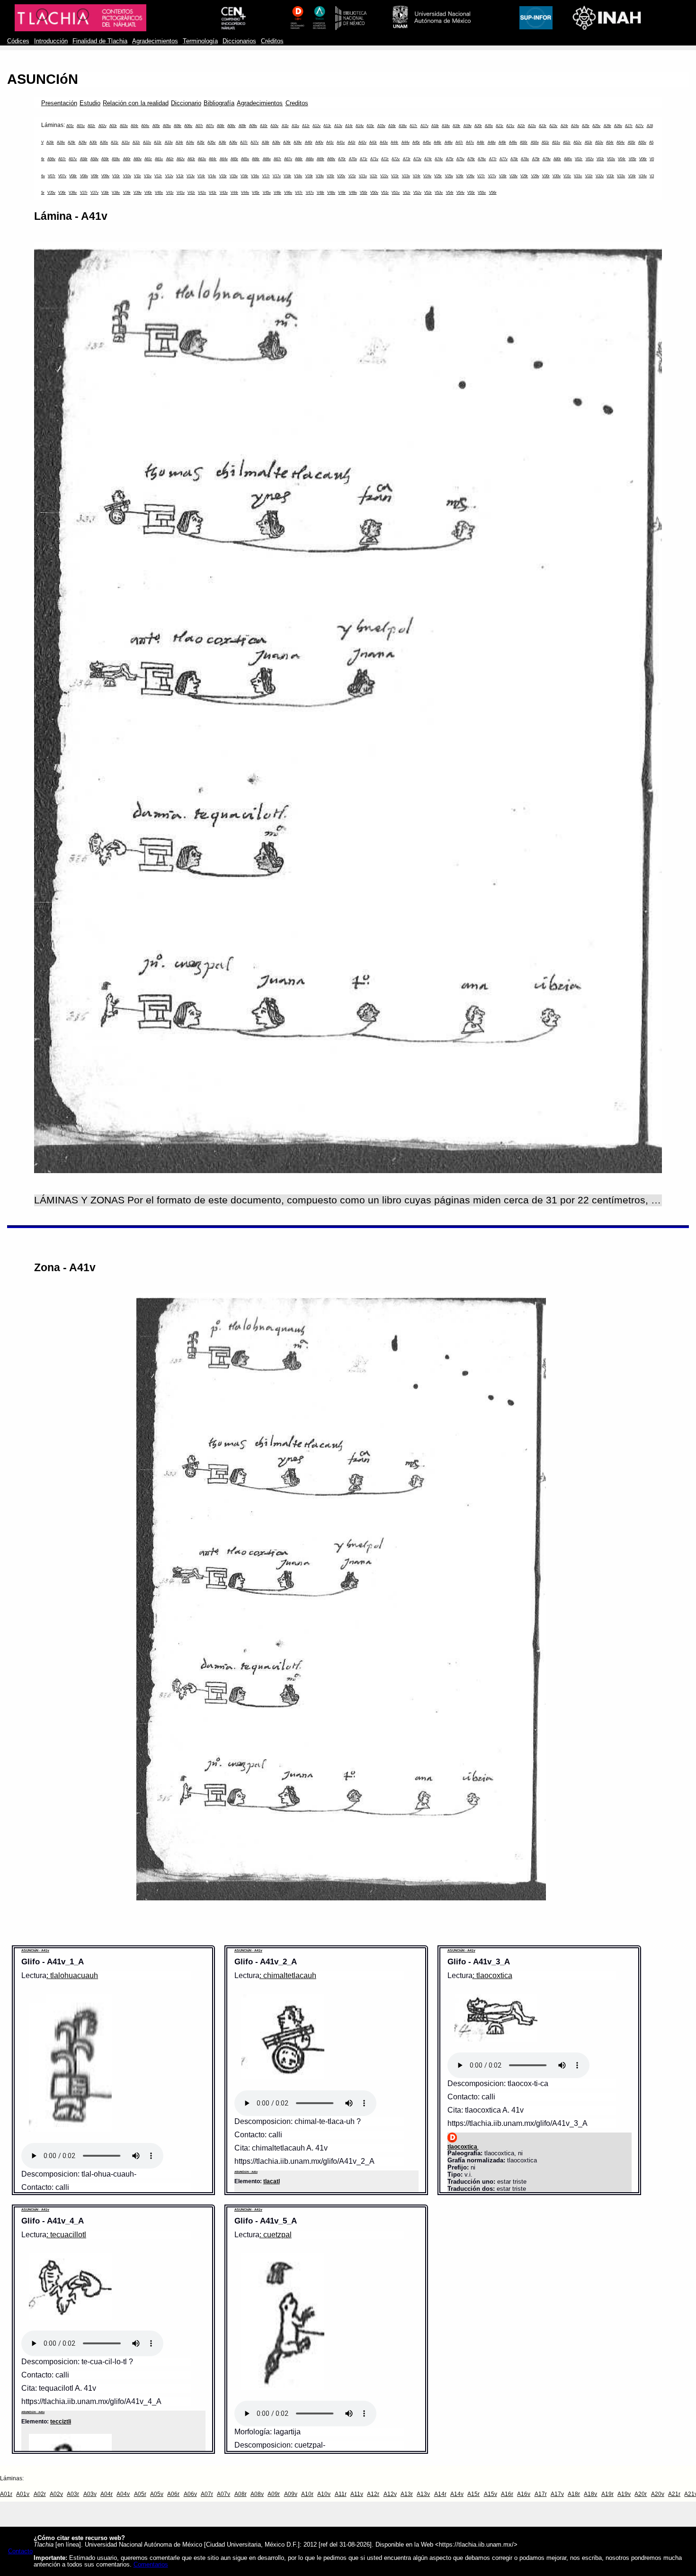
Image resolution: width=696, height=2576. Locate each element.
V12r (158, 176)
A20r (478, 126)
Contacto (20, 2551)
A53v (599, 142)
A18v (446, 126)
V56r (493, 193)
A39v (298, 142)
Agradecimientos (155, 41)
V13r (180, 176)
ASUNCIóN (43, 79)
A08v (231, 126)
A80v (568, 159)
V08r (73, 176)
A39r (287, 142)
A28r (50, 142)
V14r (201, 176)
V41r (170, 193)
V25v (449, 176)
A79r (536, 159)
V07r (52, 176)
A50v (535, 142)
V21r (352, 176)
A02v (103, 126)
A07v (210, 126)
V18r (287, 176)
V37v (94, 193)
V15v (234, 176)
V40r (148, 193)
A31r (115, 142)
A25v (596, 126)
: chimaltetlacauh (288, 1975)
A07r (199, 126)
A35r (201, 142)
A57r (62, 159)
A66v (267, 159)
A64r (213, 159)
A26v (618, 126)
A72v (396, 159)
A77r (493, 159)
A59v (116, 159)
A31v (126, 142)
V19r (309, 176)
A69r (321, 159)
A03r (113, 126)
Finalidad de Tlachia (100, 41)
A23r (543, 126)
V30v (557, 176)
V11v (148, 176)
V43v (224, 193)
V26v (470, 176)
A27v (639, 126)
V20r (330, 176)
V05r (633, 159)
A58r (84, 159)
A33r (158, 142)
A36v (233, 142)
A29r (71, 142)
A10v (274, 126)
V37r (84, 193)
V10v (127, 176)
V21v (363, 176)
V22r (374, 176)
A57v (73, 159)
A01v (81, 126)
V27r (481, 176)
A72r (385, 159)
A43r (373, 142)
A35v (211, 142)
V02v (590, 159)
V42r (191, 193)
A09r (242, 126)
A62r (170, 159)
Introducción (51, 41)
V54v (460, 193)
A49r (502, 142)
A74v (439, 159)
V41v (181, 193)
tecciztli (61, 2421)
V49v (353, 193)
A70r (342, 159)
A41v (341, 142)
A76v (482, 159)
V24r (417, 176)
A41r (330, 142)
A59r (105, 159)
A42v (362, 142)
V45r (256, 193)
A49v (513, 142)
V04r (622, 159)
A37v (254, 142)
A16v (403, 126)
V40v (159, 193)
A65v (245, 159)
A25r (586, 126)
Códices (18, 41)
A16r (392, 126)
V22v (384, 176)
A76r (471, 159)
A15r (370, 126)
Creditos (297, 103)
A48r (481, 142)
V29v (535, 176)
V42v (202, 193)
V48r (321, 193)
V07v (62, 176)
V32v (600, 176)
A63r (191, 159)
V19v (320, 176)
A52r (567, 142)
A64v (224, 159)
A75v (460, 159)
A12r (306, 126)
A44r (394, 142)
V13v (191, 176)
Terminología (200, 41)
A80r (557, 159)
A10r (264, 126)
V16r (244, 176)
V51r (385, 193)
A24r (564, 126)
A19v (468, 126)
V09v (105, 176)
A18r (435, 126)
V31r (567, 176)
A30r (93, 142)
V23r (395, 176)
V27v (492, 176)
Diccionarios (239, 41)
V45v (267, 193)
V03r (600, 159)
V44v (245, 193)
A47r (459, 142)
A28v (61, 142)
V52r (407, 193)
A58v (94, 159)
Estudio (90, 103)
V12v (169, 176)
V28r (503, 176)
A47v (470, 142)
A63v (202, 159)
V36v (73, 193)
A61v (159, 159)
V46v (288, 193)
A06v (188, 126)
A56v (51, 159)
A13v (338, 126)
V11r (138, 176)
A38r (266, 142)
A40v (319, 142)
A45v (427, 142)
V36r (62, 193)
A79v (547, 159)
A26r (607, 126)
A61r (148, 159)
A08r (221, 126)
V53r (428, 193)
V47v (310, 193)
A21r (500, 126)
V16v (255, 176)
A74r (428, 159)
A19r (456, 126)
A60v (138, 159)
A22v (532, 126)
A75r (450, 159)
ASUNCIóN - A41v (35, 1950)
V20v (341, 176)
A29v (83, 142)
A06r (178, 126)
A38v (276, 142)
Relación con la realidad (136, 103)
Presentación (59, 103)
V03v (611, 159)
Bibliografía (219, 103)
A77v (504, 159)
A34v (190, 142)
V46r (277, 193)
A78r (514, 159)
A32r (136, 142)
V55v (482, 193)
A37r (244, 142)
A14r (349, 126)
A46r (437, 142)
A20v (489, 126)
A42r (352, 142)
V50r (364, 193)
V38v (116, 193)
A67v (288, 159)
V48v (331, 193)
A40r (309, 142)
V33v (621, 176)
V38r (105, 193)
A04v (145, 126)
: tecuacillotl (66, 2235)
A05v (167, 126)
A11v (295, 126)
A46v (449, 142)
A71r (364, 159)
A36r (223, 142)
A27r (629, 126)
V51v (396, 193)
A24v (575, 126)
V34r (632, 176)
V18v (298, 176)
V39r (127, 193)
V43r (213, 193)
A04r (134, 126)
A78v (525, 159)
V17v (277, 176)
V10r (116, 176)
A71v (374, 159)
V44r (234, 193)
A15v (381, 126)
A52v (577, 142)
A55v (642, 142)
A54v (620, 142)
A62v (181, 159)
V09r (95, 176)
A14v (360, 126)
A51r (545, 142)
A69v (331, 159)
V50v (374, 193)
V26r (460, 176)
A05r (156, 126)
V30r (546, 176)
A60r (127, 159)
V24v (427, 176)
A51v (556, 142)
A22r (521, 126)
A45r (416, 142)
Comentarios (151, 2565)
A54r (610, 142)
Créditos (272, 41)
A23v (553, 126)
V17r (266, 176)
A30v (104, 142)
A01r (70, 126)
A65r (234, 159)
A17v (424, 126)
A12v (317, 126)
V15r (223, 176)
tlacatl (272, 2181)
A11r (285, 126)
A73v (417, 159)
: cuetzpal (276, 2235)
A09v (253, 126)
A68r (299, 159)
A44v (406, 142)
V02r (579, 159)
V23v (406, 176)
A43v (384, 142)
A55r (632, 142)
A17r (413, 126)
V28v (513, 176)
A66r (256, 159)
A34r (179, 142)
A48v (492, 142)
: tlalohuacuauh (72, 1975)
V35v (51, 193)
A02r (91, 126)
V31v (578, 176)
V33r (610, 176)
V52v (417, 193)
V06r (643, 159)
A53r (589, 142)
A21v (510, 126)
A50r (524, 142)
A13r (327, 126)
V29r (524, 176)
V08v (84, 176)
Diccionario (186, 103)
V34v (643, 176)
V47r (299, 193)
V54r (450, 193)
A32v (147, 142)
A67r (277, 159)
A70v (353, 159)
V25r (438, 176)
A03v (124, 126)
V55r (471, 193)
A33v (169, 142)
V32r (589, 176)
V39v (138, 193)
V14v (212, 176)
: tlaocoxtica (492, 1975)
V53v (439, 193)
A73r (407, 159)
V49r (342, 193)
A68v (310, 159)
